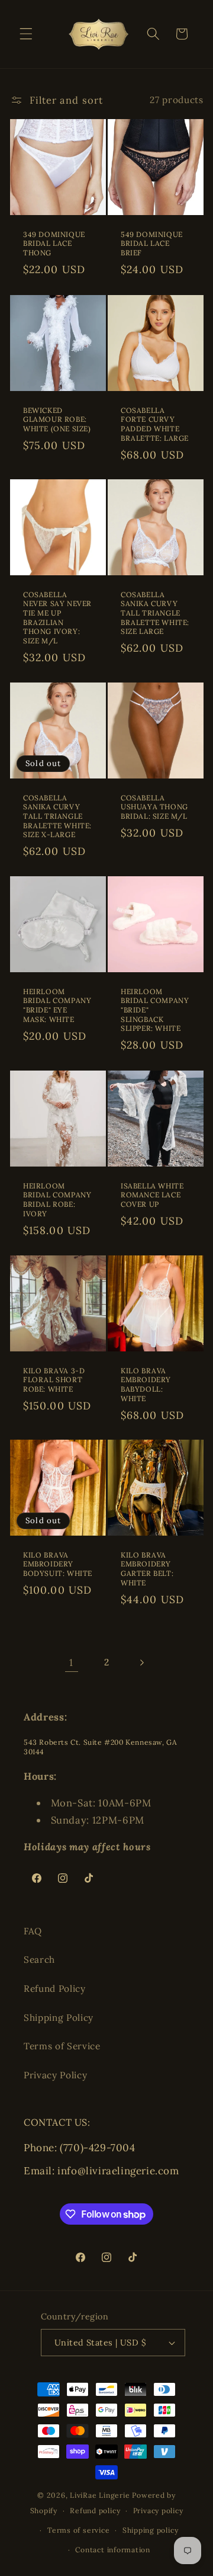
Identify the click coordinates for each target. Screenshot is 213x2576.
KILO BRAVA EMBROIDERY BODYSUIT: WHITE (58, 1564)
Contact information (113, 2550)
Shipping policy (151, 2530)
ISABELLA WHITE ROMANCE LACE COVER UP (152, 1195)
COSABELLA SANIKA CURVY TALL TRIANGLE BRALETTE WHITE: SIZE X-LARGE (57, 816)
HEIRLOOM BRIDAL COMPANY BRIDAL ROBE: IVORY (57, 1200)
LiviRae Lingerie (100, 2495)
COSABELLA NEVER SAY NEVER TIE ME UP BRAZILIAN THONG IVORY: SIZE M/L (57, 618)
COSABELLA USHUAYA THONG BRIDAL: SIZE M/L (154, 807)
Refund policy (95, 2511)
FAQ (33, 1931)
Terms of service (78, 2530)
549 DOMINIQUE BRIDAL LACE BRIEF (152, 243)
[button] (26, 34)
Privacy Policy (55, 2075)
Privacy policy (158, 2511)
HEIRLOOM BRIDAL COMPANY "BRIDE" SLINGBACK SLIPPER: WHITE (155, 1010)
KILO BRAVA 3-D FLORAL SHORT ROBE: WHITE (54, 1379)
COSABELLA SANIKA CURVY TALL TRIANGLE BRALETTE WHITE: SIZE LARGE (155, 613)
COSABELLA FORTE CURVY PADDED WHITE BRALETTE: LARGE (155, 424)
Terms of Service (62, 2046)
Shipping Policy (59, 2018)
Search (39, 1960)
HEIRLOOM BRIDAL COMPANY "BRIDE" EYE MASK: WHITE (57, 1005)
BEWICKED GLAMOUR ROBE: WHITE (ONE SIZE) (57, 419)
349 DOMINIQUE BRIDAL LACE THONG (54, 243)
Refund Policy (55, 1989)
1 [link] (71, 1662)
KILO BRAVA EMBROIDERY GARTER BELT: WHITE (147, 1569)
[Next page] (141, 1662)
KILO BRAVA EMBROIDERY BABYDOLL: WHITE (146, 1384)
